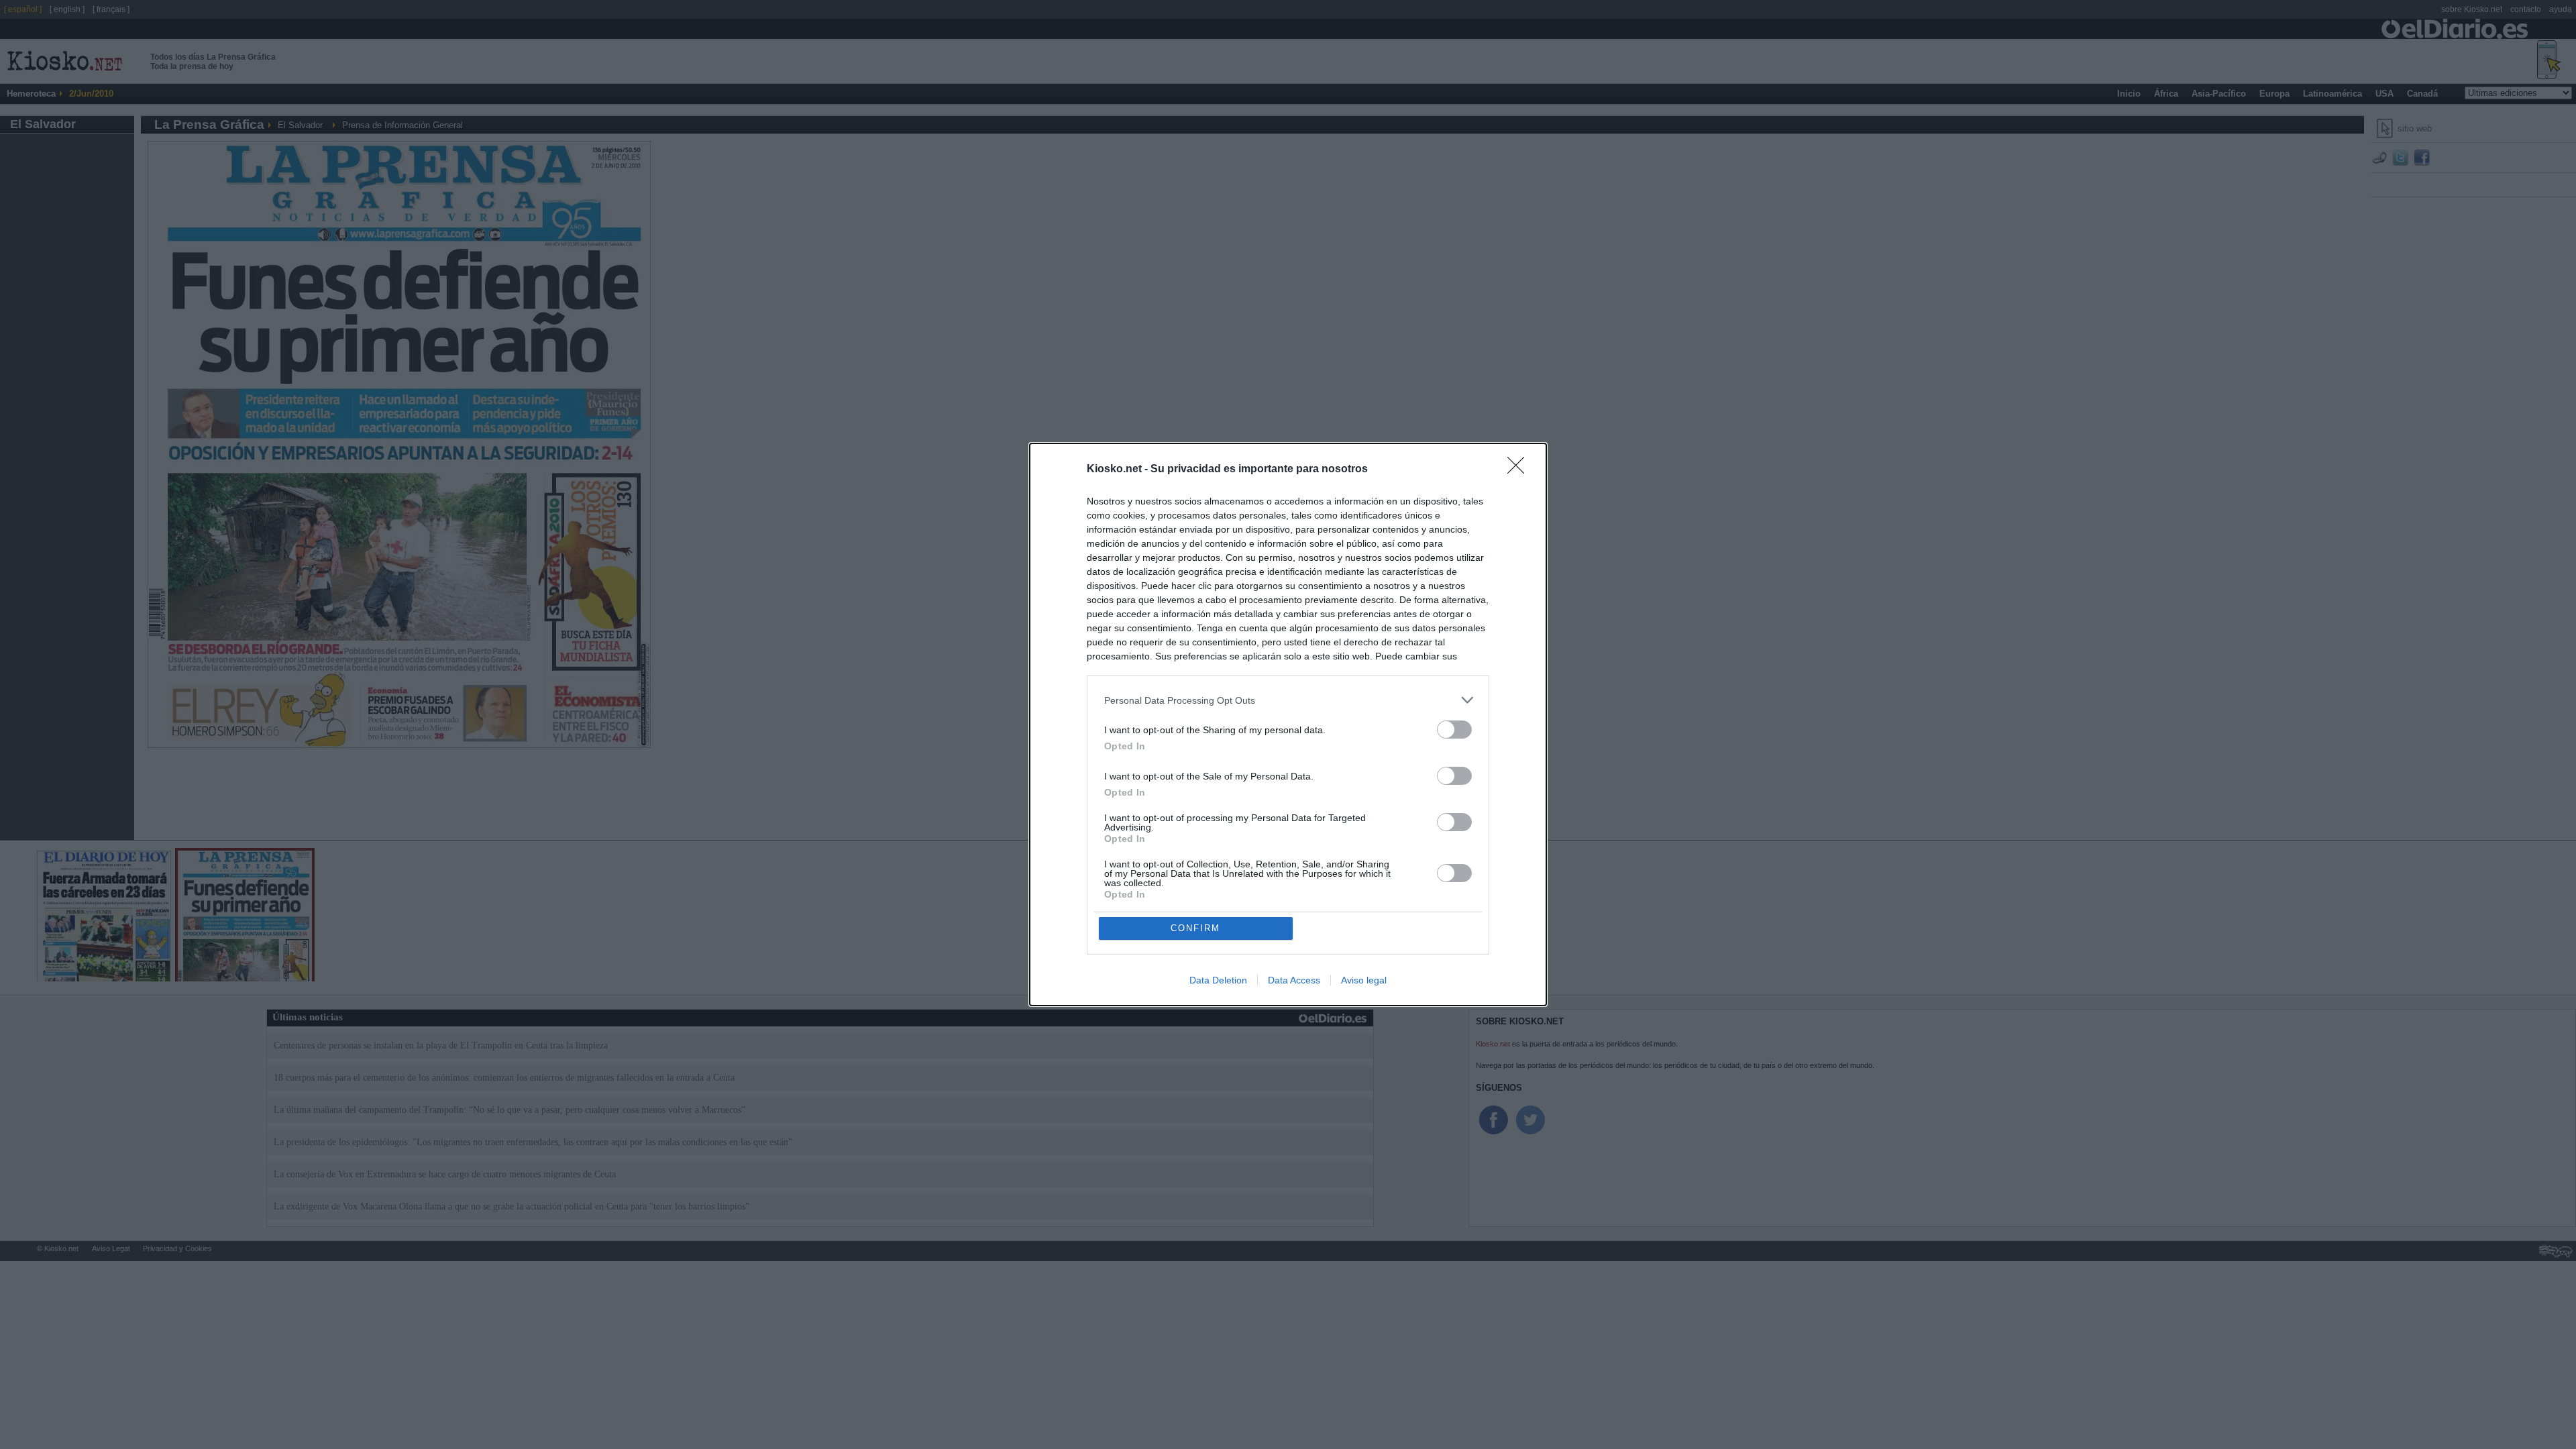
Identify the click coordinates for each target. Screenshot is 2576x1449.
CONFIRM (1195, 928)
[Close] (1520, 470)
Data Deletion (1218, 980)
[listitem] (1288, 700)
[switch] (1454, 730)
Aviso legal (1364, 980)
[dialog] (1288, 724)
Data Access (1294, 980)
